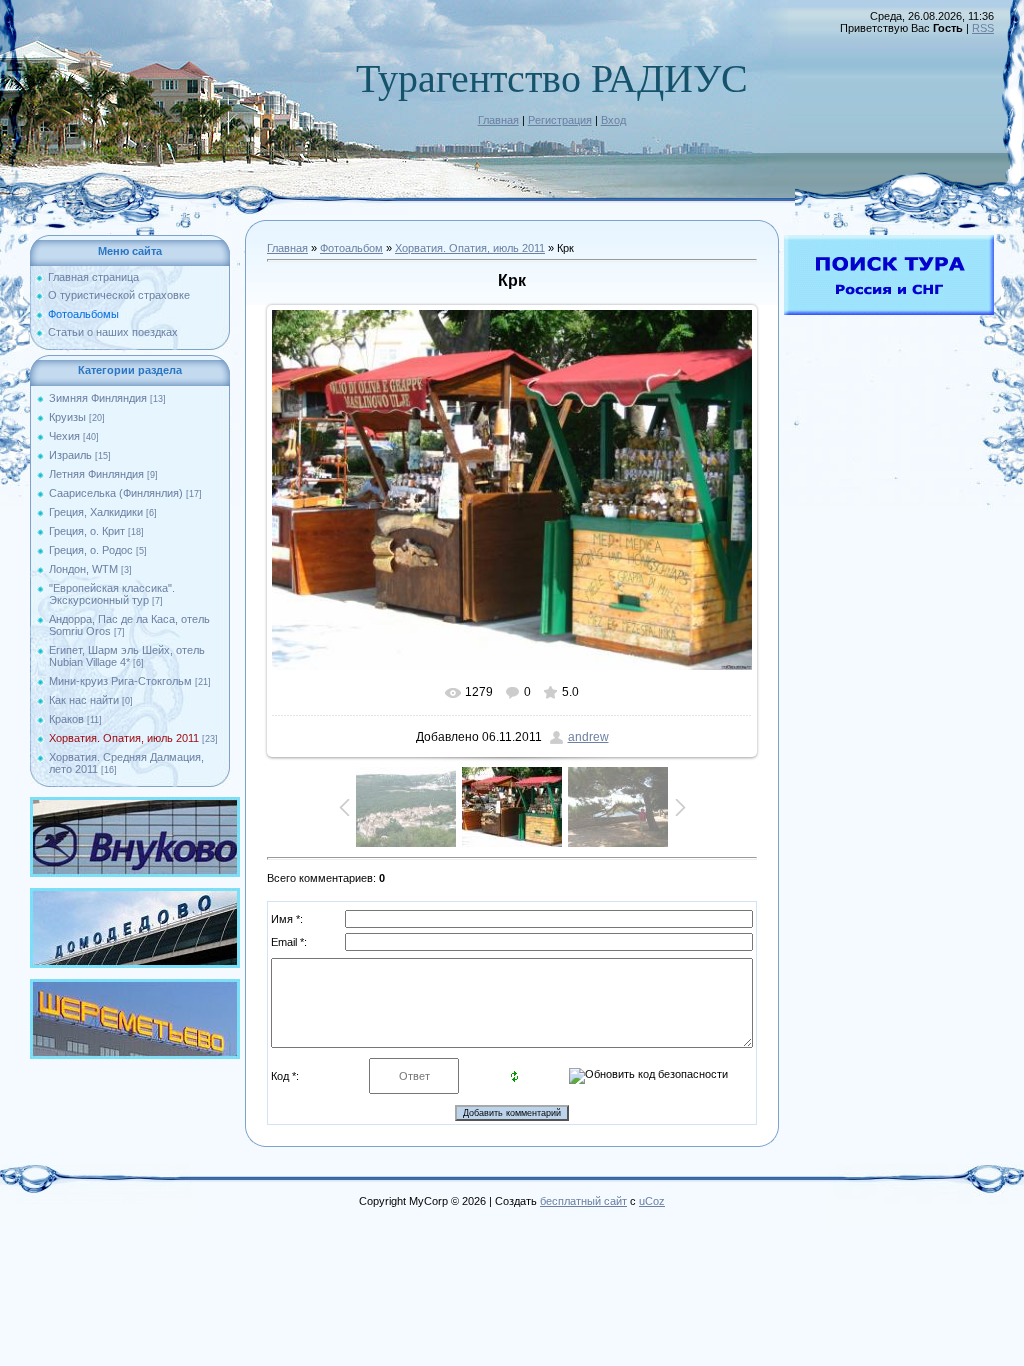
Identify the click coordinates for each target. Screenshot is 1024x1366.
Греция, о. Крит (87, 531)
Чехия (64, 436)
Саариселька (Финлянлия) (116, 493)
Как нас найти (84, 700)
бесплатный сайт (583, 1201)
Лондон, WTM (83, 569)
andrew (588, 737)
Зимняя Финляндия (98, 398)
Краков (66, 719)
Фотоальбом (351, 248)
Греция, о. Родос (91, 550)
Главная (498, 120)
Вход (613, 120)
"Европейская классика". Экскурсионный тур (112, 594)
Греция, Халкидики (96, 512)
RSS (983, 28)
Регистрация (560, 120)
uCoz (652, 1201)
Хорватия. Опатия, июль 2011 (124, 738)
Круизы (67, 417)
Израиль (70, 455)
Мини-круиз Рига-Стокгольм (120, 681)
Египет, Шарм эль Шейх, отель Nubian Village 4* (127, 656)
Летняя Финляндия (96, 474)
